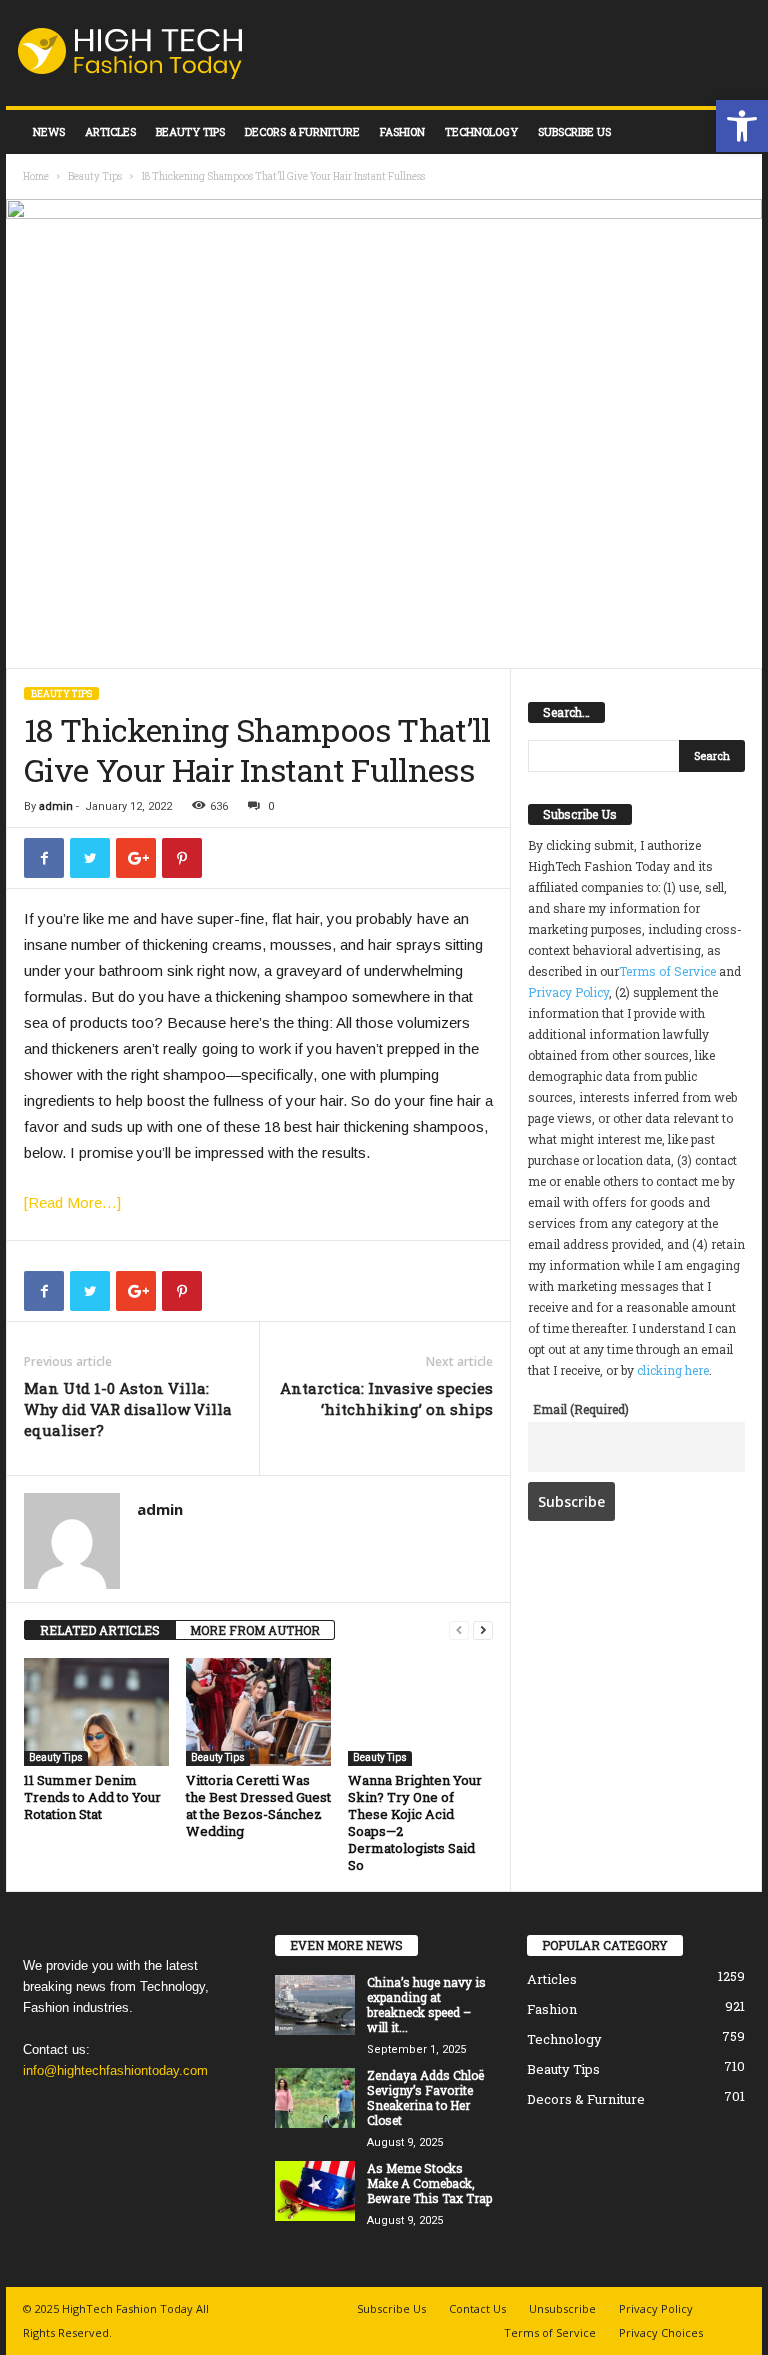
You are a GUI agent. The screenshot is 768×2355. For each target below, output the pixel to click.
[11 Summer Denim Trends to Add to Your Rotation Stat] (96, 1712)
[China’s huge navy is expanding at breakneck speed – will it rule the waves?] (315, 2005)
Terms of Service (667, 971)
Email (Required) (581, 1409)
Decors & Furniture (302, 131)
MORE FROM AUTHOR (255, 1630)
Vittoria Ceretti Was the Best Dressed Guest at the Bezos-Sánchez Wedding (258, 1805)
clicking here (673, 1370)
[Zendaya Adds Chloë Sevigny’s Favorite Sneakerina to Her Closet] (315, 2098)
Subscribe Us (574, 131)
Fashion (402, 131)
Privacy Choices (661, 2332)
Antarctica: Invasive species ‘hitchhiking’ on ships (386, 1398)
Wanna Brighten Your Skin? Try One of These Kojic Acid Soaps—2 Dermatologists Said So (415, 1822)
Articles (110, 131)
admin (56, 806)
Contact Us (477, 2308)
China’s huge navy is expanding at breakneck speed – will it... (426, 2004)
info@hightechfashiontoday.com (115, 2070)
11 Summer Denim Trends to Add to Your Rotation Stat (92, 1797)
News (49, 131)
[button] (742, 126)
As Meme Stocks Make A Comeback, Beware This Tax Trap (429, 2183)
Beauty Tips (190, 131)
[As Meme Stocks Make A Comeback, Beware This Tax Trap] (315, 2191)
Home (36, 176)
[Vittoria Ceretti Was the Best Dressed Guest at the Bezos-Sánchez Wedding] (258, 1712)
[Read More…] (72, 1202)
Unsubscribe (562, 2308)
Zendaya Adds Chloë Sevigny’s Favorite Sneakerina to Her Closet (425, 2097)
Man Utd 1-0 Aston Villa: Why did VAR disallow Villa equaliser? (128, 1409)
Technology (481, 131)
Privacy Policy (568, 992)
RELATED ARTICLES (100, 1630)
